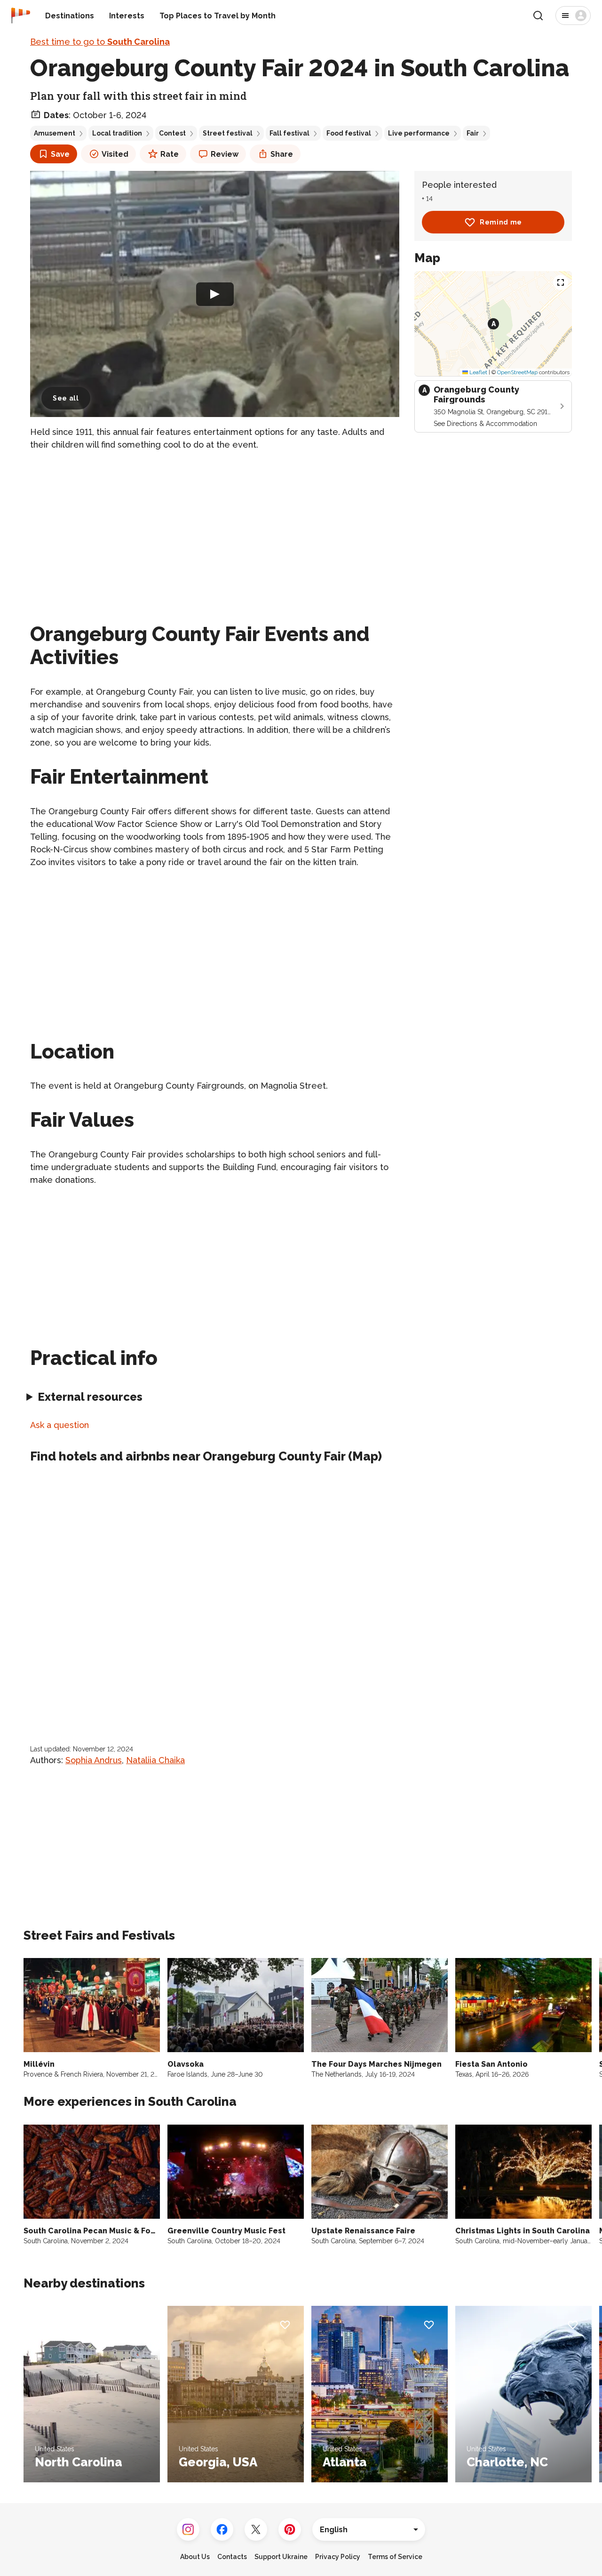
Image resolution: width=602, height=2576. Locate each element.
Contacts (232, 2557)
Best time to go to (100, 42)
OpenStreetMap (517, 372)
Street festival (228, 133)
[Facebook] (222, 2529)
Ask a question (59, 1425)
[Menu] (573, 16)
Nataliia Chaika (155, 1760)
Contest (172, 133)
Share (282, 154)
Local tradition (117, 133)
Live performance (419, 133)
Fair (473, 133)
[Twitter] (256, 2529)
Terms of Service (395, 2557)
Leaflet (478, 372)
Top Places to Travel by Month (218, 16)
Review (225, 154)
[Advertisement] (215, 525)
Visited (115, 154)
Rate (170, 154)
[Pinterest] (290, 2529)
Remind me (501, 222)
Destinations (70, 16)
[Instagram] (188, 2529)
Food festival (349, 133)
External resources (90, 1397)
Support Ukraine (281, 2557)
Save (60, 154)
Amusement (55, 133)
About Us (195, 2557)
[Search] (538, 16)
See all (66, 398)
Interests (127, 16)
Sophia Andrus (94, 1760)
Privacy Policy (338, 2557)
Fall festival (289, 133)
